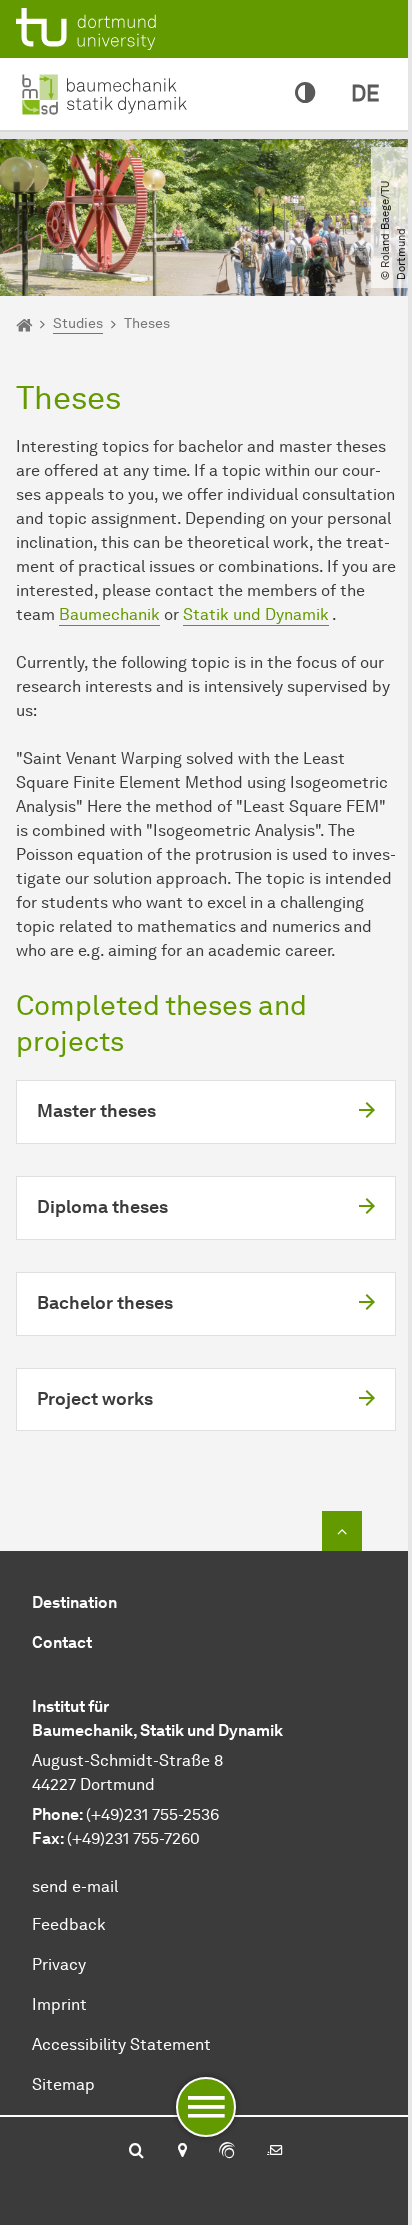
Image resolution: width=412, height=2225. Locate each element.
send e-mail (75, 1886)
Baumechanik (109, 614)
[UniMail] (275, 2152)
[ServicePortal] (227, 2152)
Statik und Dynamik (256, 614)
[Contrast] (305, 94)
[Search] (136, 2152)
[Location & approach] (181, 2152)
